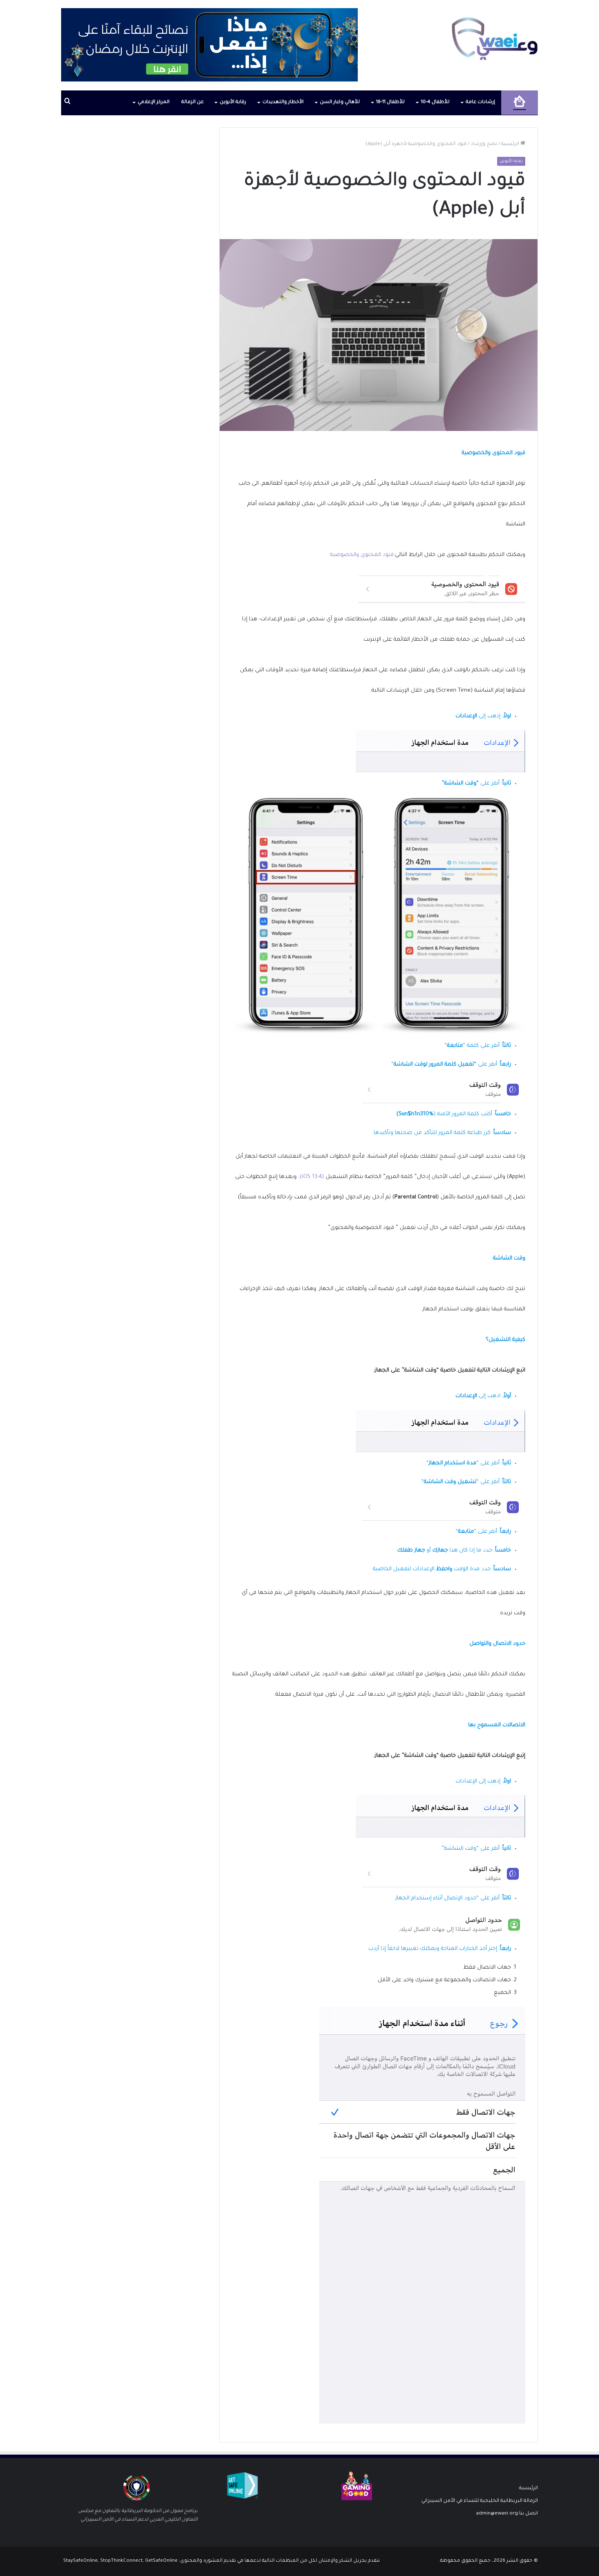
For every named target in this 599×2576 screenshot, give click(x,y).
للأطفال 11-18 (390, 102)
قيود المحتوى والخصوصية (362, 555)
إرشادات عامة (480, 102)
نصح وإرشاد (484, 144)
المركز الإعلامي (154, 102)
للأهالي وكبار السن (340, 102)
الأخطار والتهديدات (283, 102)
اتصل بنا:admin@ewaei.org (507, 2514)
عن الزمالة (193, 102)
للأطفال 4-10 (435, 102)
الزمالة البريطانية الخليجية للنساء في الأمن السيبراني (480, 2501)
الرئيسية (511, 144)
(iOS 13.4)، (312, 1177)
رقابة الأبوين (233, 102)
